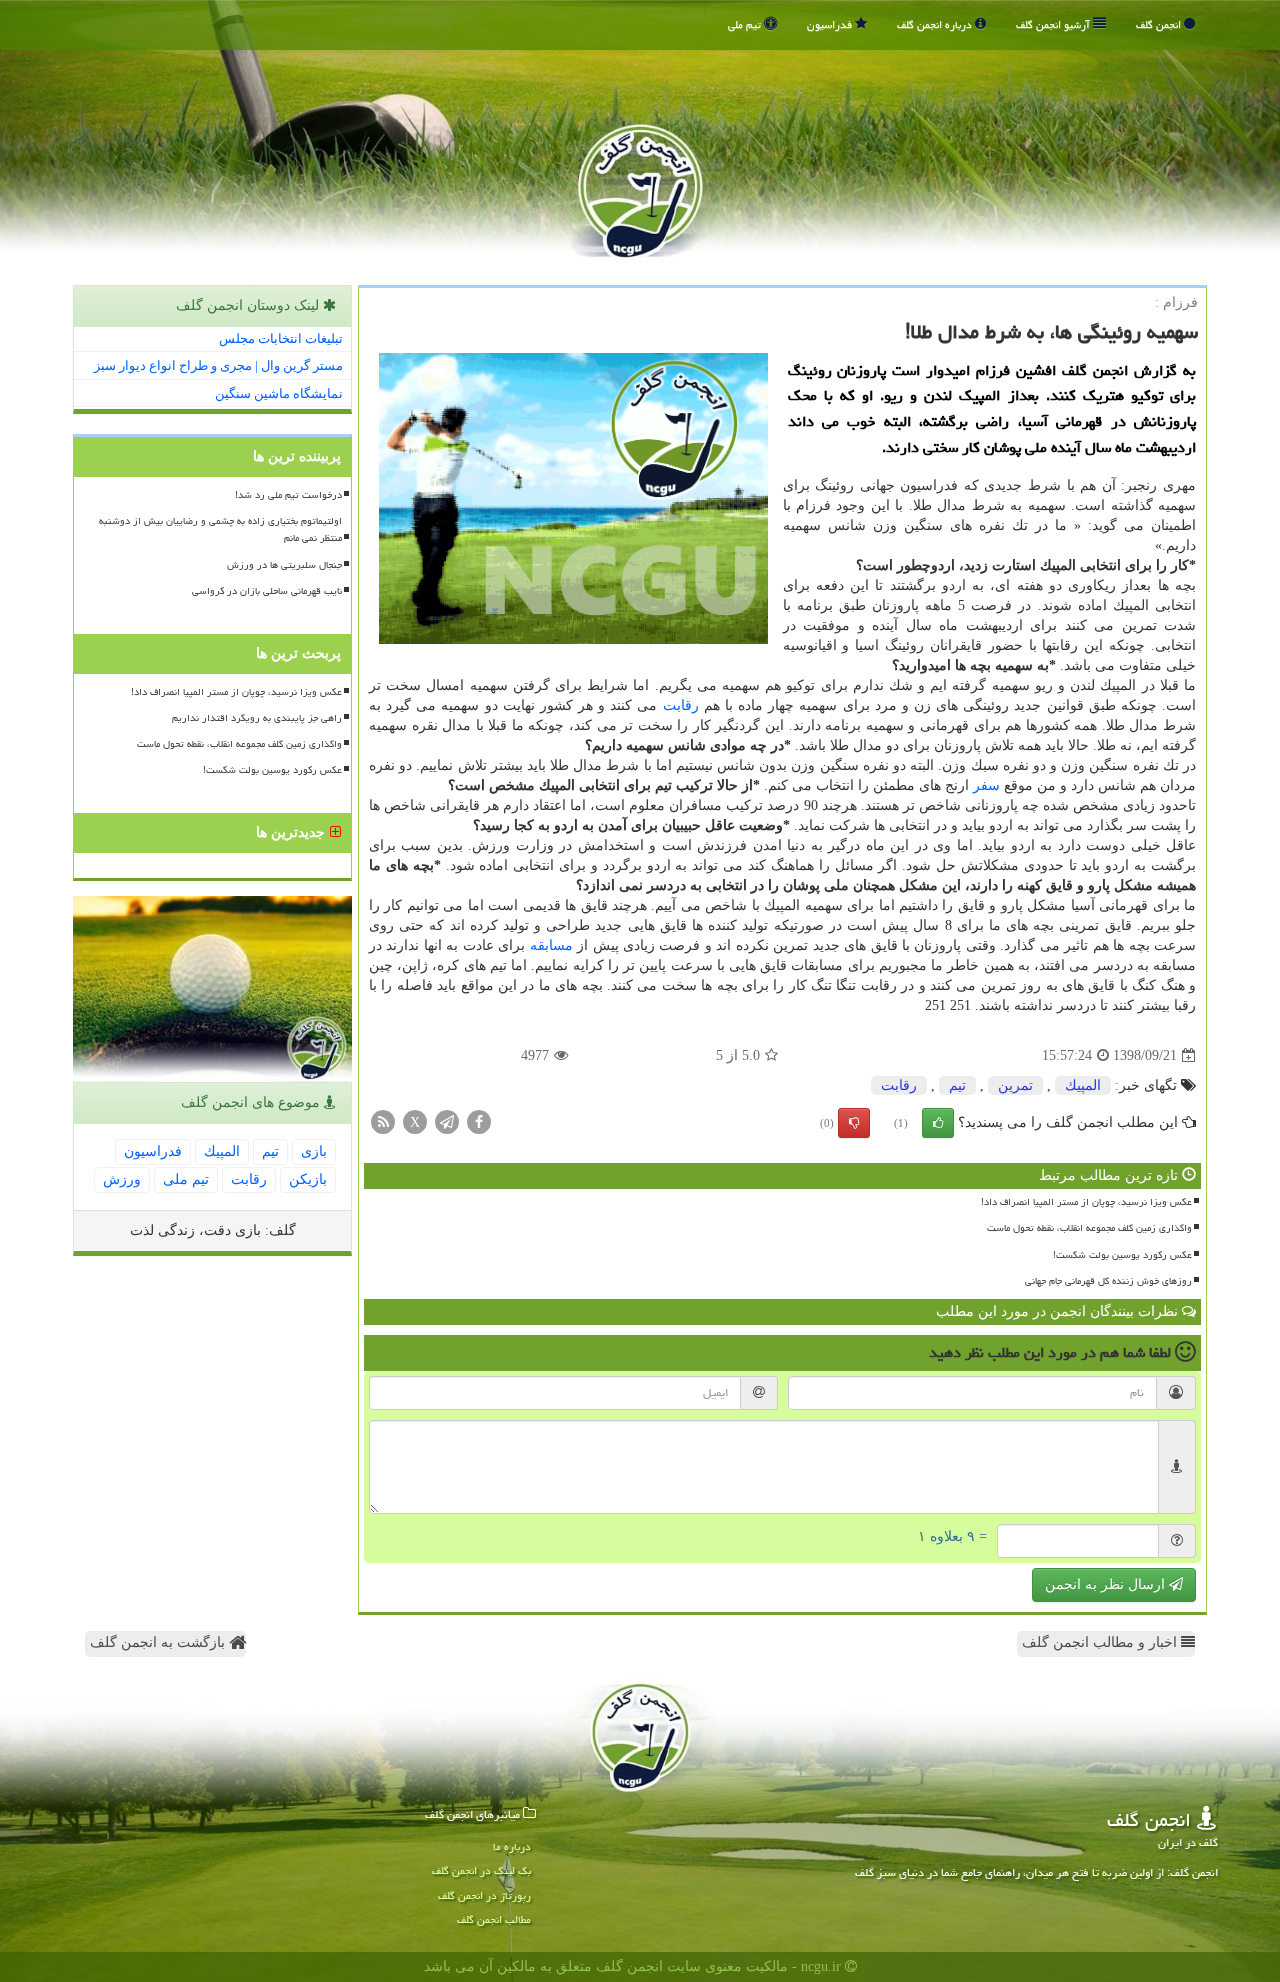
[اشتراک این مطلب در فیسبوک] (479, 1121)
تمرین (1015, 1085)
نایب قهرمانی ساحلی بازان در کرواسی (267, 591)
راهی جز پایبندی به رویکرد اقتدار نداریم (257, 718)
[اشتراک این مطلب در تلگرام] (447, 1121)
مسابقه (551, 945)
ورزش (122, 1179)
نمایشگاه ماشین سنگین (279, 393)
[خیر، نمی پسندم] (854, 1123)
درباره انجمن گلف (936, 24)
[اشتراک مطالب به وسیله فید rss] (383, 1121)
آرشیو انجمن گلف (1054, 24)
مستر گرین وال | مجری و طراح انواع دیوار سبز (218, 365)
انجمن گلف (1160, 24)
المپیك (1083, 1085)
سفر (986, 785)
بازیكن (308, 1179)
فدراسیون (831, 24)
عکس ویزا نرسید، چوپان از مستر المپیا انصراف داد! (1086, 1202)
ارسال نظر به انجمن (1107, 1584)
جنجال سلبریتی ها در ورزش (284, 565)
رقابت (681, 705)
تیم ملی (746, 24)
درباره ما (512, 1846)
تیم (957, 1085)
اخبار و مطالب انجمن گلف (1101, 1642)
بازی (314, 1151)
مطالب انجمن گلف (494, 1919)
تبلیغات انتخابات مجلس (281, 338)
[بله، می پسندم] (938, 1123)
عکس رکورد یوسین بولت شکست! (1122, 1255)
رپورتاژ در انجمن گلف (484, 1895)
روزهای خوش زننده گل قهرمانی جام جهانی (1108, 1281)
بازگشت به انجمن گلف (159, 1642)
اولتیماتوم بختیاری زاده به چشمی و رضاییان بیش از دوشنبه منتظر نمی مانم (220, 529)
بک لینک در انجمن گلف (481, 1870)
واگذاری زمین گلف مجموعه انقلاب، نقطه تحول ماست (1089, 1228)
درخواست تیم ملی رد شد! (288, 495)
